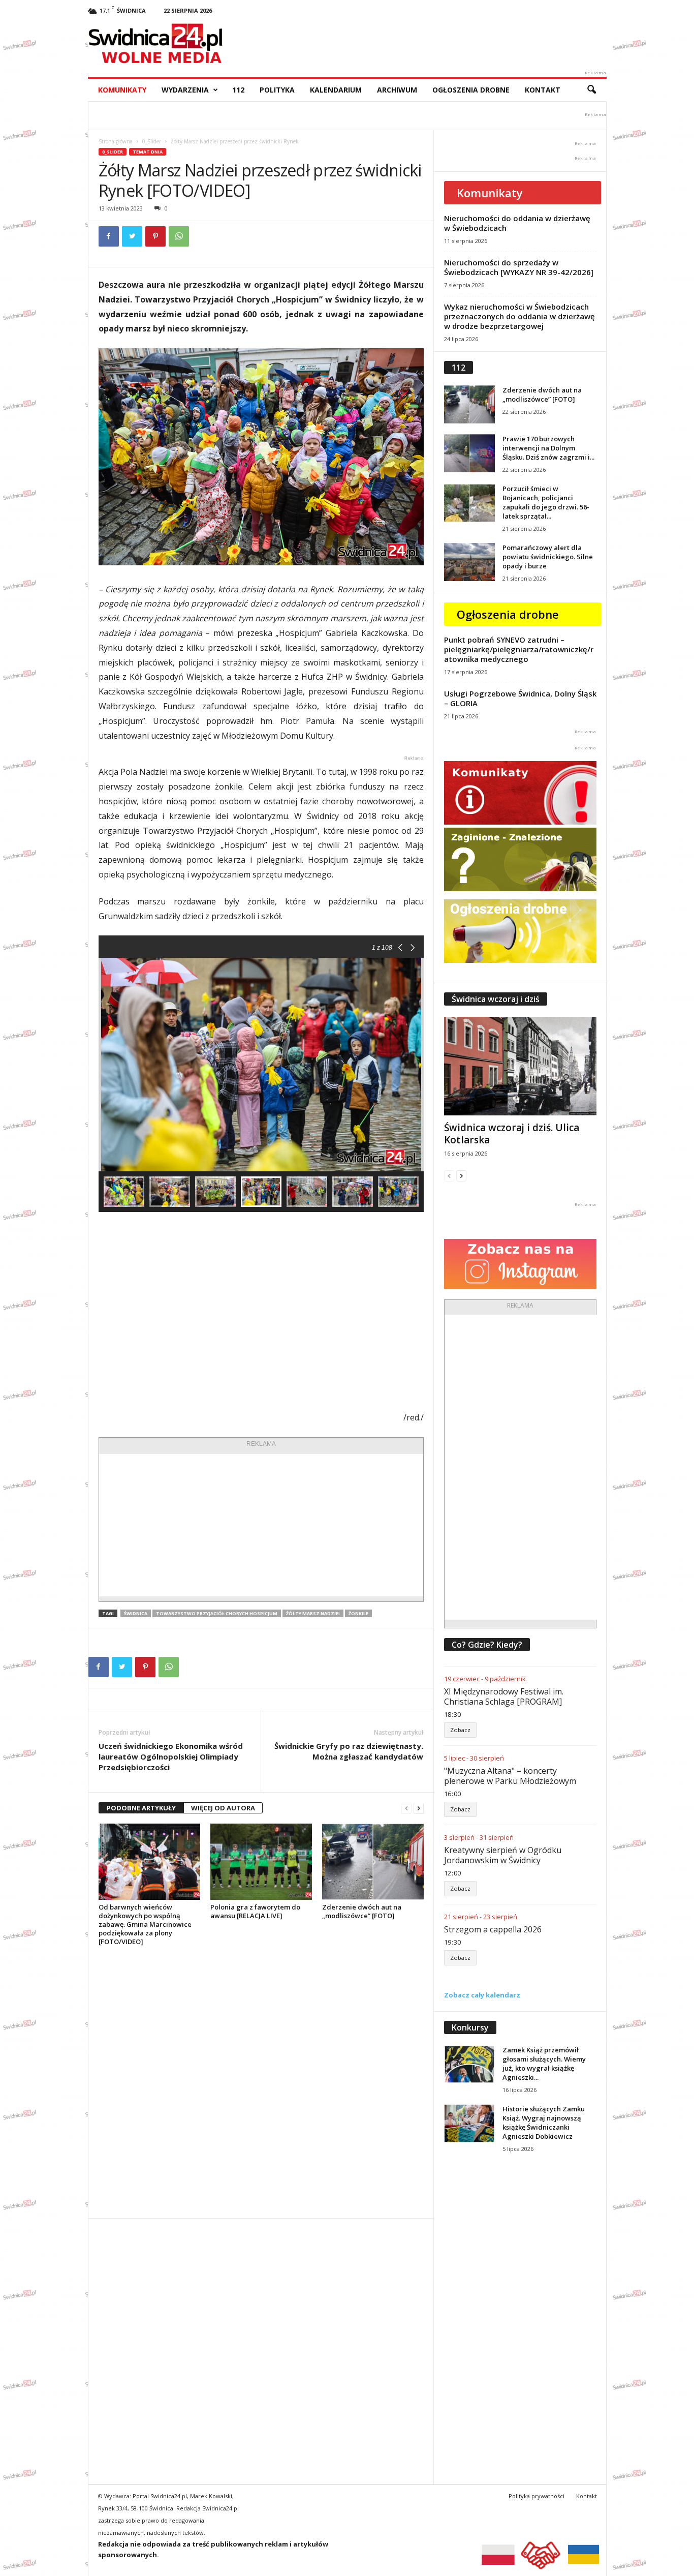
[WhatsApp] (179, 236)
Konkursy (470, 2027)
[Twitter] (132, 236)
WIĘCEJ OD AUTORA (223, 1808)
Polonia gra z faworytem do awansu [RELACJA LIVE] (255, 1911)
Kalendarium (336, 90)
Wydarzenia (185, 90)
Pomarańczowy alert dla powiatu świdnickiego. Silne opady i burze (548, 557)
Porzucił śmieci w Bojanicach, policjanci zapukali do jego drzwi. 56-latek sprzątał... (546, 502)
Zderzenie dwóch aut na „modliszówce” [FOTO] (362, 1911)
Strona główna (116, 141)
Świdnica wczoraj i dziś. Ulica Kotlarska (512, 1134)
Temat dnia (148, 152)
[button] (591, 90)
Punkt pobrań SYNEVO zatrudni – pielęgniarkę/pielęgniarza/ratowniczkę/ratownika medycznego (519, 649)
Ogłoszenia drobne (471, 90)
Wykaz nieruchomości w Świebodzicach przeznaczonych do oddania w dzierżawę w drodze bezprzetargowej (519, 316)
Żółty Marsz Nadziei (313, 1613)
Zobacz (460, 1730)
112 (238, 90)
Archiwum (397, 90)
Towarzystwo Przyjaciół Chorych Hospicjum (217, 1613)
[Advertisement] (261, 1525)
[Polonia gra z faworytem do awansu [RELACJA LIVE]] (261, 1862)
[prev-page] (406, 1808)
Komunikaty (122, 90)
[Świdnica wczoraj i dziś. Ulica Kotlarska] (520, 1066)
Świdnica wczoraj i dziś (496, 999)
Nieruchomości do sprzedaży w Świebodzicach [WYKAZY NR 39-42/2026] (519, 267)
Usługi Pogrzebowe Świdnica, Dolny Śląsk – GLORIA (520, 698)
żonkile (358, 1613)
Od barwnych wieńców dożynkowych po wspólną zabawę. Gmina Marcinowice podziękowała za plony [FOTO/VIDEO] (145, 1924)
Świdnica (136, 1613)
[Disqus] (261, 2082)
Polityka (277, 90)
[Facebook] (109, 236)
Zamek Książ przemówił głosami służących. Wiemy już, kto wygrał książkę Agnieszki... (544, 2064)
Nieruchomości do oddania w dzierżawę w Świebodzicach (517, 223)
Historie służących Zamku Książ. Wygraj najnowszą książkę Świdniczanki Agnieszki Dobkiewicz (544, 2123)
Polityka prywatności (537, 2496)
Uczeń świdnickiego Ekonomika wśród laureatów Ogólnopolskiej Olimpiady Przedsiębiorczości (171, 1756)
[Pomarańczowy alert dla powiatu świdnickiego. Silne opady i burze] (469, 562)
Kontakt (543, 90)
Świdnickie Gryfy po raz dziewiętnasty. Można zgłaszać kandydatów (349, 1751)
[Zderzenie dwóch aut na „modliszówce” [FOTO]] (373, 1862)
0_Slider (152, 141)
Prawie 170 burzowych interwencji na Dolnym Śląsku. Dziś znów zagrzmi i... (548, 448)
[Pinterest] (155, 236)
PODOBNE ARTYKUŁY (141, 1808)
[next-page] (419, 1808)
